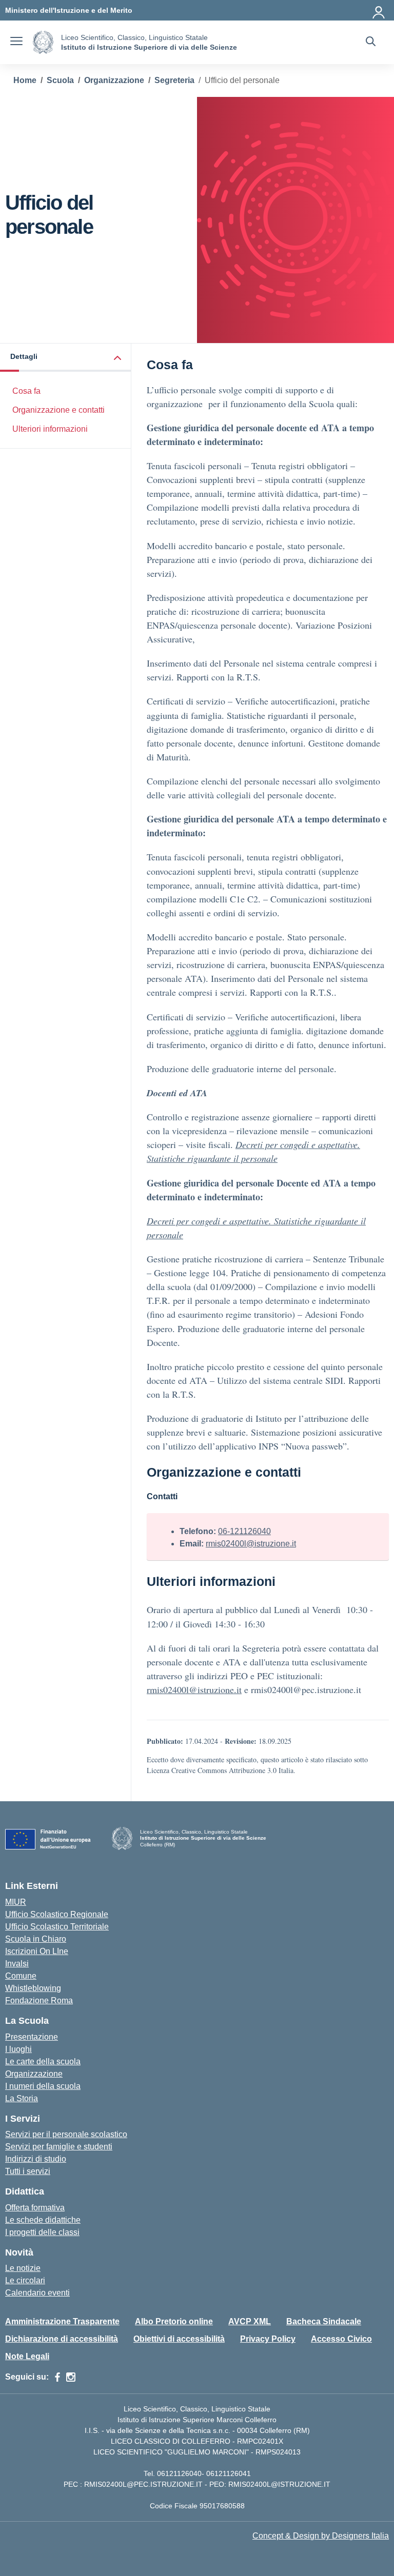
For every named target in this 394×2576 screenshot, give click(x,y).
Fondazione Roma (39, 2000)
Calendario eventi (37, 2293)
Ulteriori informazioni (50, 429)
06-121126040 (244, 1531)
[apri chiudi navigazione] (16, 43)
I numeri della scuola (43, 2086)
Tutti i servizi (28, 2171)
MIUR (16, 1902)
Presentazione (32, 2037)
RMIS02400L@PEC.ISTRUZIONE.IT (142, 2484)
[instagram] (71, 2377)
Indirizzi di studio (36, 2159)
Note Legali (27, 2356)
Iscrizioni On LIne (37, 1951)
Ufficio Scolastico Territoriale (57, 1927)
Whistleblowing (33, 1988)
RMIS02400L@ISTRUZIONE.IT (279, 2484)
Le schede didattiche (43, 2220)
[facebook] (57, 2377)
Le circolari (25, 2280)
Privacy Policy (268, 2339)
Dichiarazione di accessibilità (62, 2339)
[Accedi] (379, 10)
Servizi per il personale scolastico (66, 2134)
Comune (21, 1976)
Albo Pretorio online (174, 2321)
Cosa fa (26, 391)
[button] (66, 358)
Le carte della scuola (43, 2061)
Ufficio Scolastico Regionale (57, 1914)
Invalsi (17, 1964)
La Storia (22, 2098)
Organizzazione (34, 2074)
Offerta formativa (35, 2208)
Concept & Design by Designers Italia (321, 2536)
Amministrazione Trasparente (62, 2321)
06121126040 (179, 2473)
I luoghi (18, 2049)
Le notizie (23, 2268)
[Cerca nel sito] (371, 43)
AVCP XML (250, 2321)
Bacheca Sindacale (324, 2321)
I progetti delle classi (42, 2232)
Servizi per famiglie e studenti (59, 2147)
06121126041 (229, 2473)
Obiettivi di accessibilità (179, 2339)
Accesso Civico (341, 2339)
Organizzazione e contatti (58, 410)
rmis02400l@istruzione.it (251, 1544)
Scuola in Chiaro (36, 1939)
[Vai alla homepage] (43, 42)
